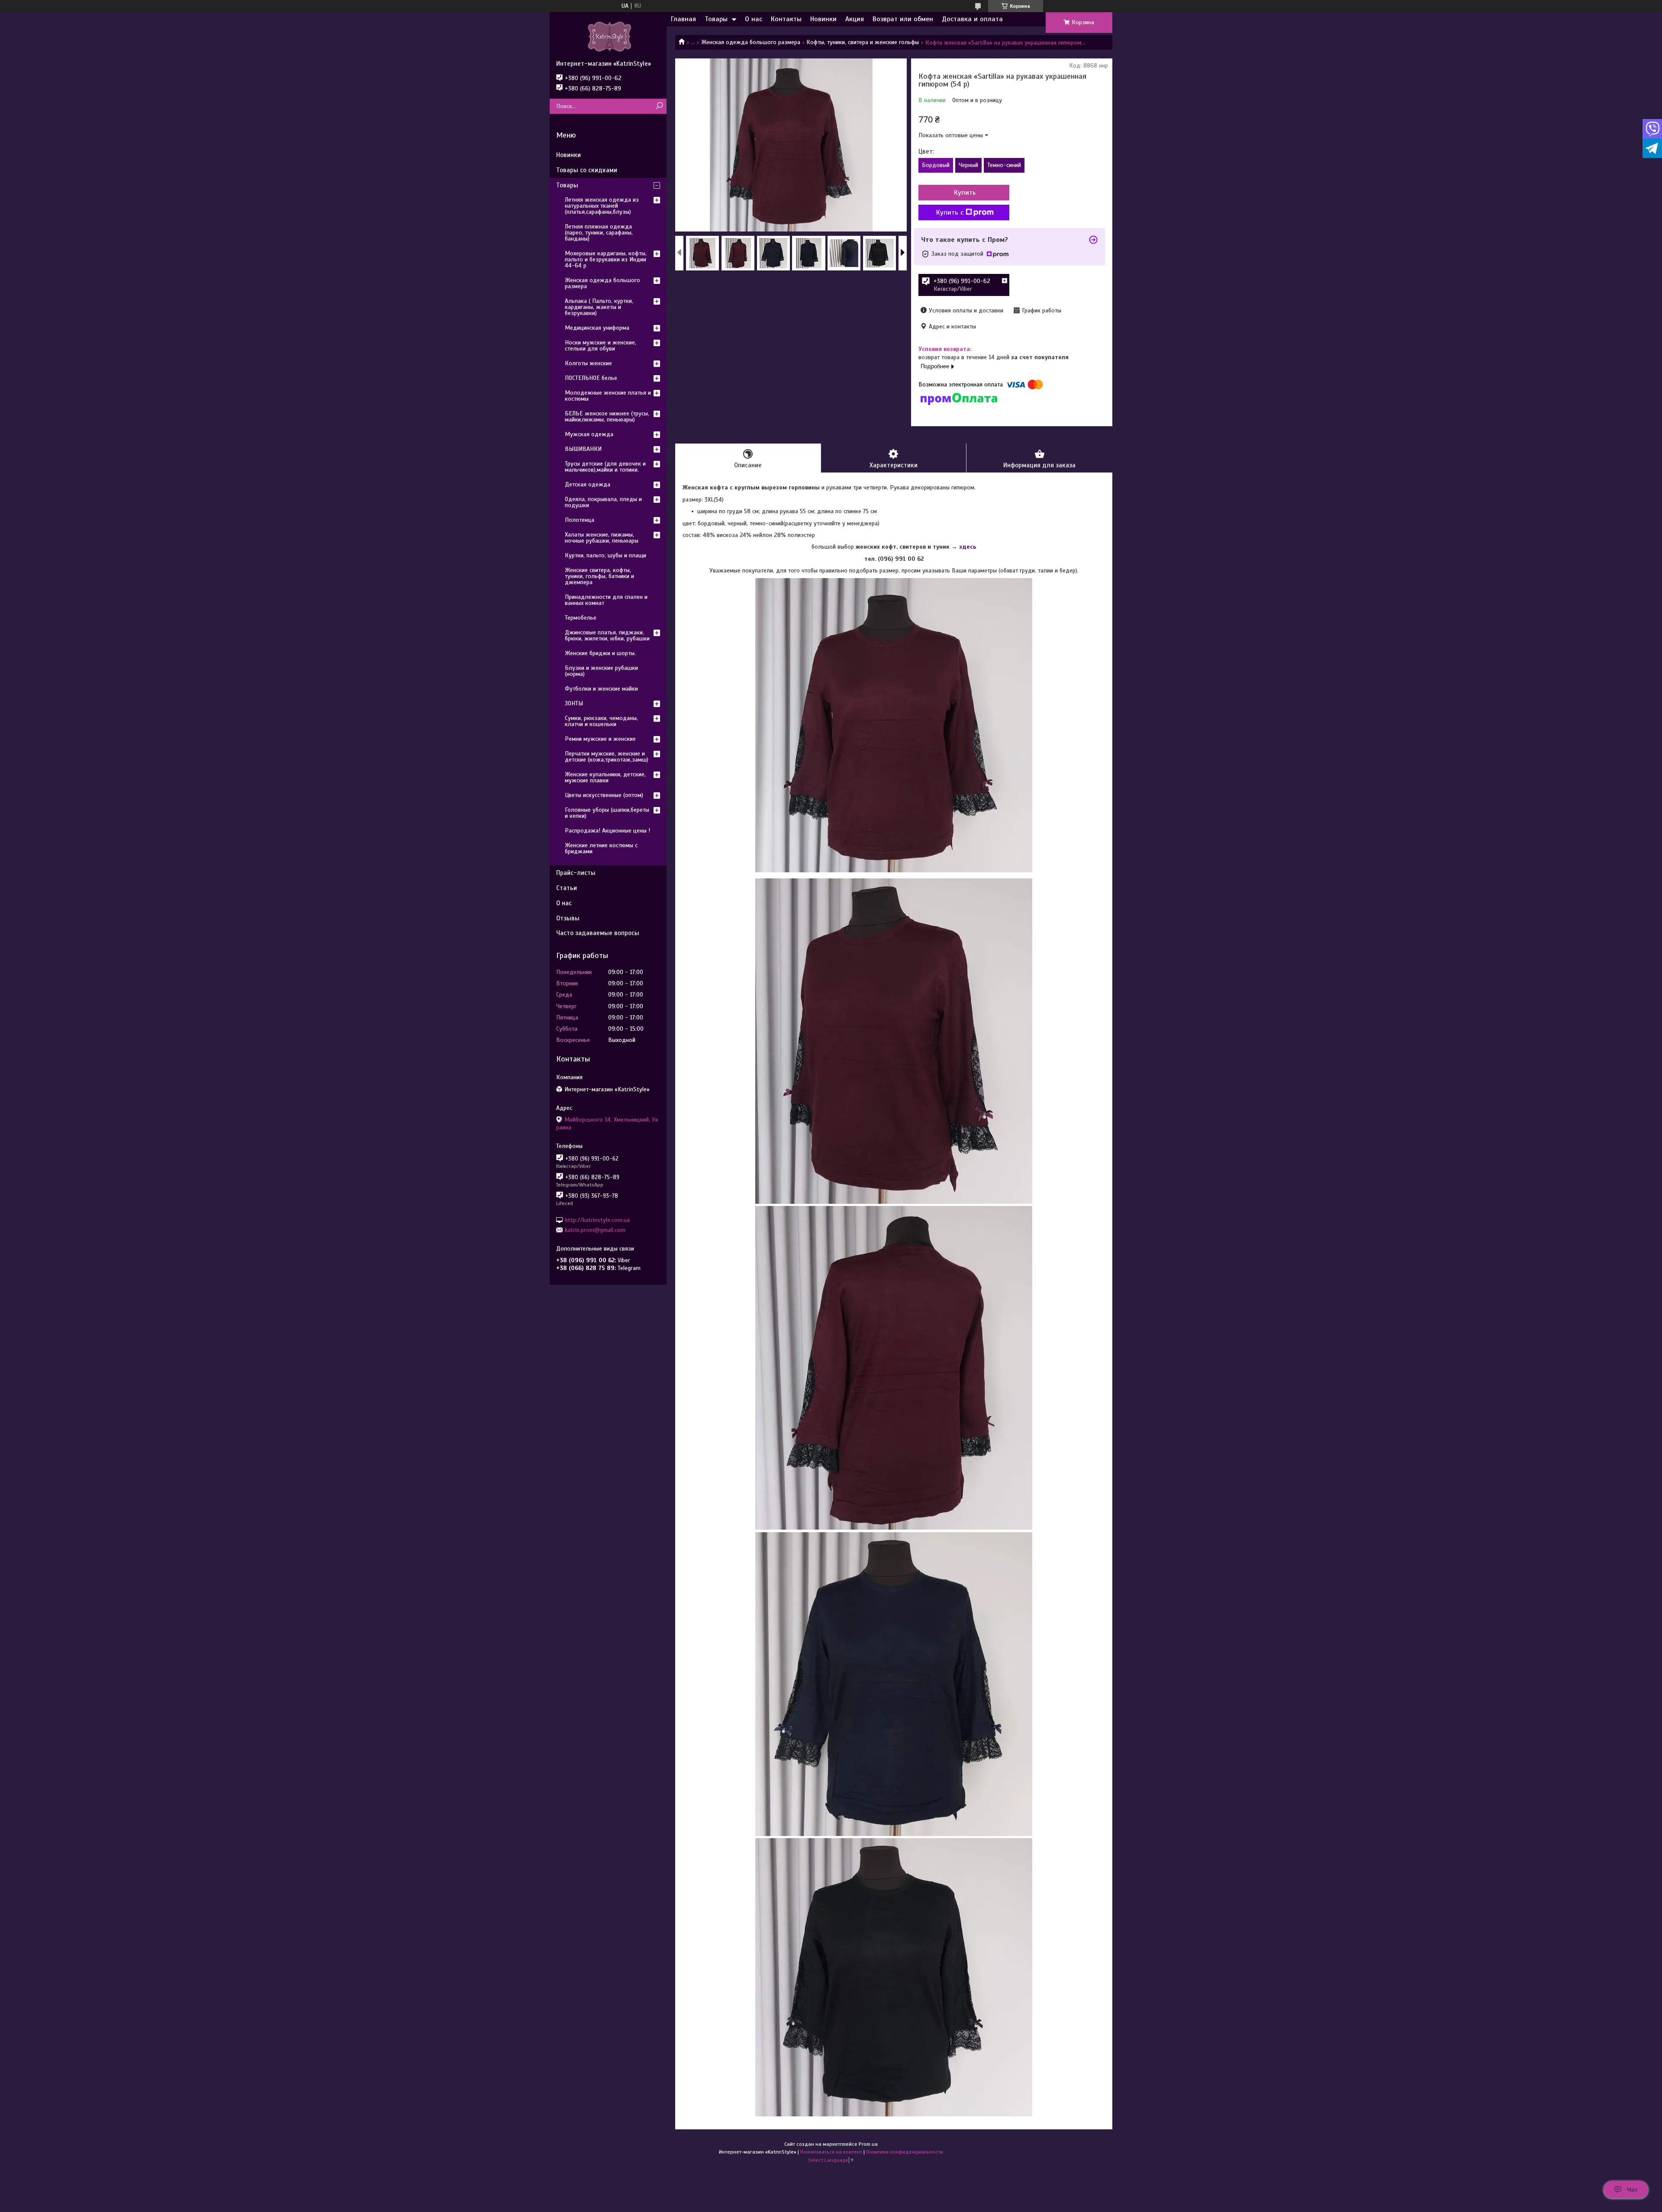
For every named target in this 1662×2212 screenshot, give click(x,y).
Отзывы (568, 918)
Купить (965, 193)
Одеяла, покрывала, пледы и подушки (603, 502)
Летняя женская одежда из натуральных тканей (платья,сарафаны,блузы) (602, 206)
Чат (1632, 2189)
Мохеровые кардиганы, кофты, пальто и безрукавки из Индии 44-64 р (606, 259)
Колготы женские (588, 363)
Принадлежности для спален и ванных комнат (606, 600)
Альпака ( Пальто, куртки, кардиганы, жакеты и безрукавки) (599, 307)
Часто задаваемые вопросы (598, 933)
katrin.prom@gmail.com (595, 1230)
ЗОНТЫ (574, 703)
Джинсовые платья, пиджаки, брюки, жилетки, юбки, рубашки (607, 635)
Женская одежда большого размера (751, 42)
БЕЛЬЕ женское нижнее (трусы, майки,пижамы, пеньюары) (607, 416)
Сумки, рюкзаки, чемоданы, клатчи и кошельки (601, 721)
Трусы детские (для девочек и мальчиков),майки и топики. (605, 467)
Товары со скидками (587, 170)
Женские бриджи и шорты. (600, 653)
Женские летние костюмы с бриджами (601, 848)
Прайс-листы (576, 873)
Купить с (950, 212)
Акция (855, 19)
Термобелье (581, 618)
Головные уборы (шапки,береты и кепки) (607, 813)
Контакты (786, 19)
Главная (683, 19)
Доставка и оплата (972, 19)
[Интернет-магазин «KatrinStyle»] (608, 36)
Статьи (567, 888)
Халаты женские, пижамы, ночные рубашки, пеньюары (602, 538)
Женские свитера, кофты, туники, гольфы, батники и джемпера (599, 576)
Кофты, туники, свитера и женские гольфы (863, 42)
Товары (716, 19)
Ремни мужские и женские (600, 739)
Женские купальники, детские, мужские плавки (605, 777)
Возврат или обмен (903, 19)
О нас (754, 19)
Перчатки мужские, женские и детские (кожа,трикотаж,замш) (607, 757)
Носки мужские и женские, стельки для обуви (601, 346)
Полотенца (580, 520)
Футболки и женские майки (601, 689)
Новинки (823, 19)
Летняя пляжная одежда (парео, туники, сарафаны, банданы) (599, 233)
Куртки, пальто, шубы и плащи (606, 555)
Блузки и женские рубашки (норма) (601, 671)
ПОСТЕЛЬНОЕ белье (591, 378)
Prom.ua (868, 2144)
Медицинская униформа (597, 328)
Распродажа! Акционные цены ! (607, 831)
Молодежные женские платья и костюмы (608, 396)
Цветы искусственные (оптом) (604, 795)
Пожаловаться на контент (831, 2152)
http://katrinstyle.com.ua (597, 1220)
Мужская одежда (589, 434)
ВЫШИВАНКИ (583, 449)
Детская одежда (588, 484)
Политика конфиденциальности (905, 2152)
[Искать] (659, 106)
